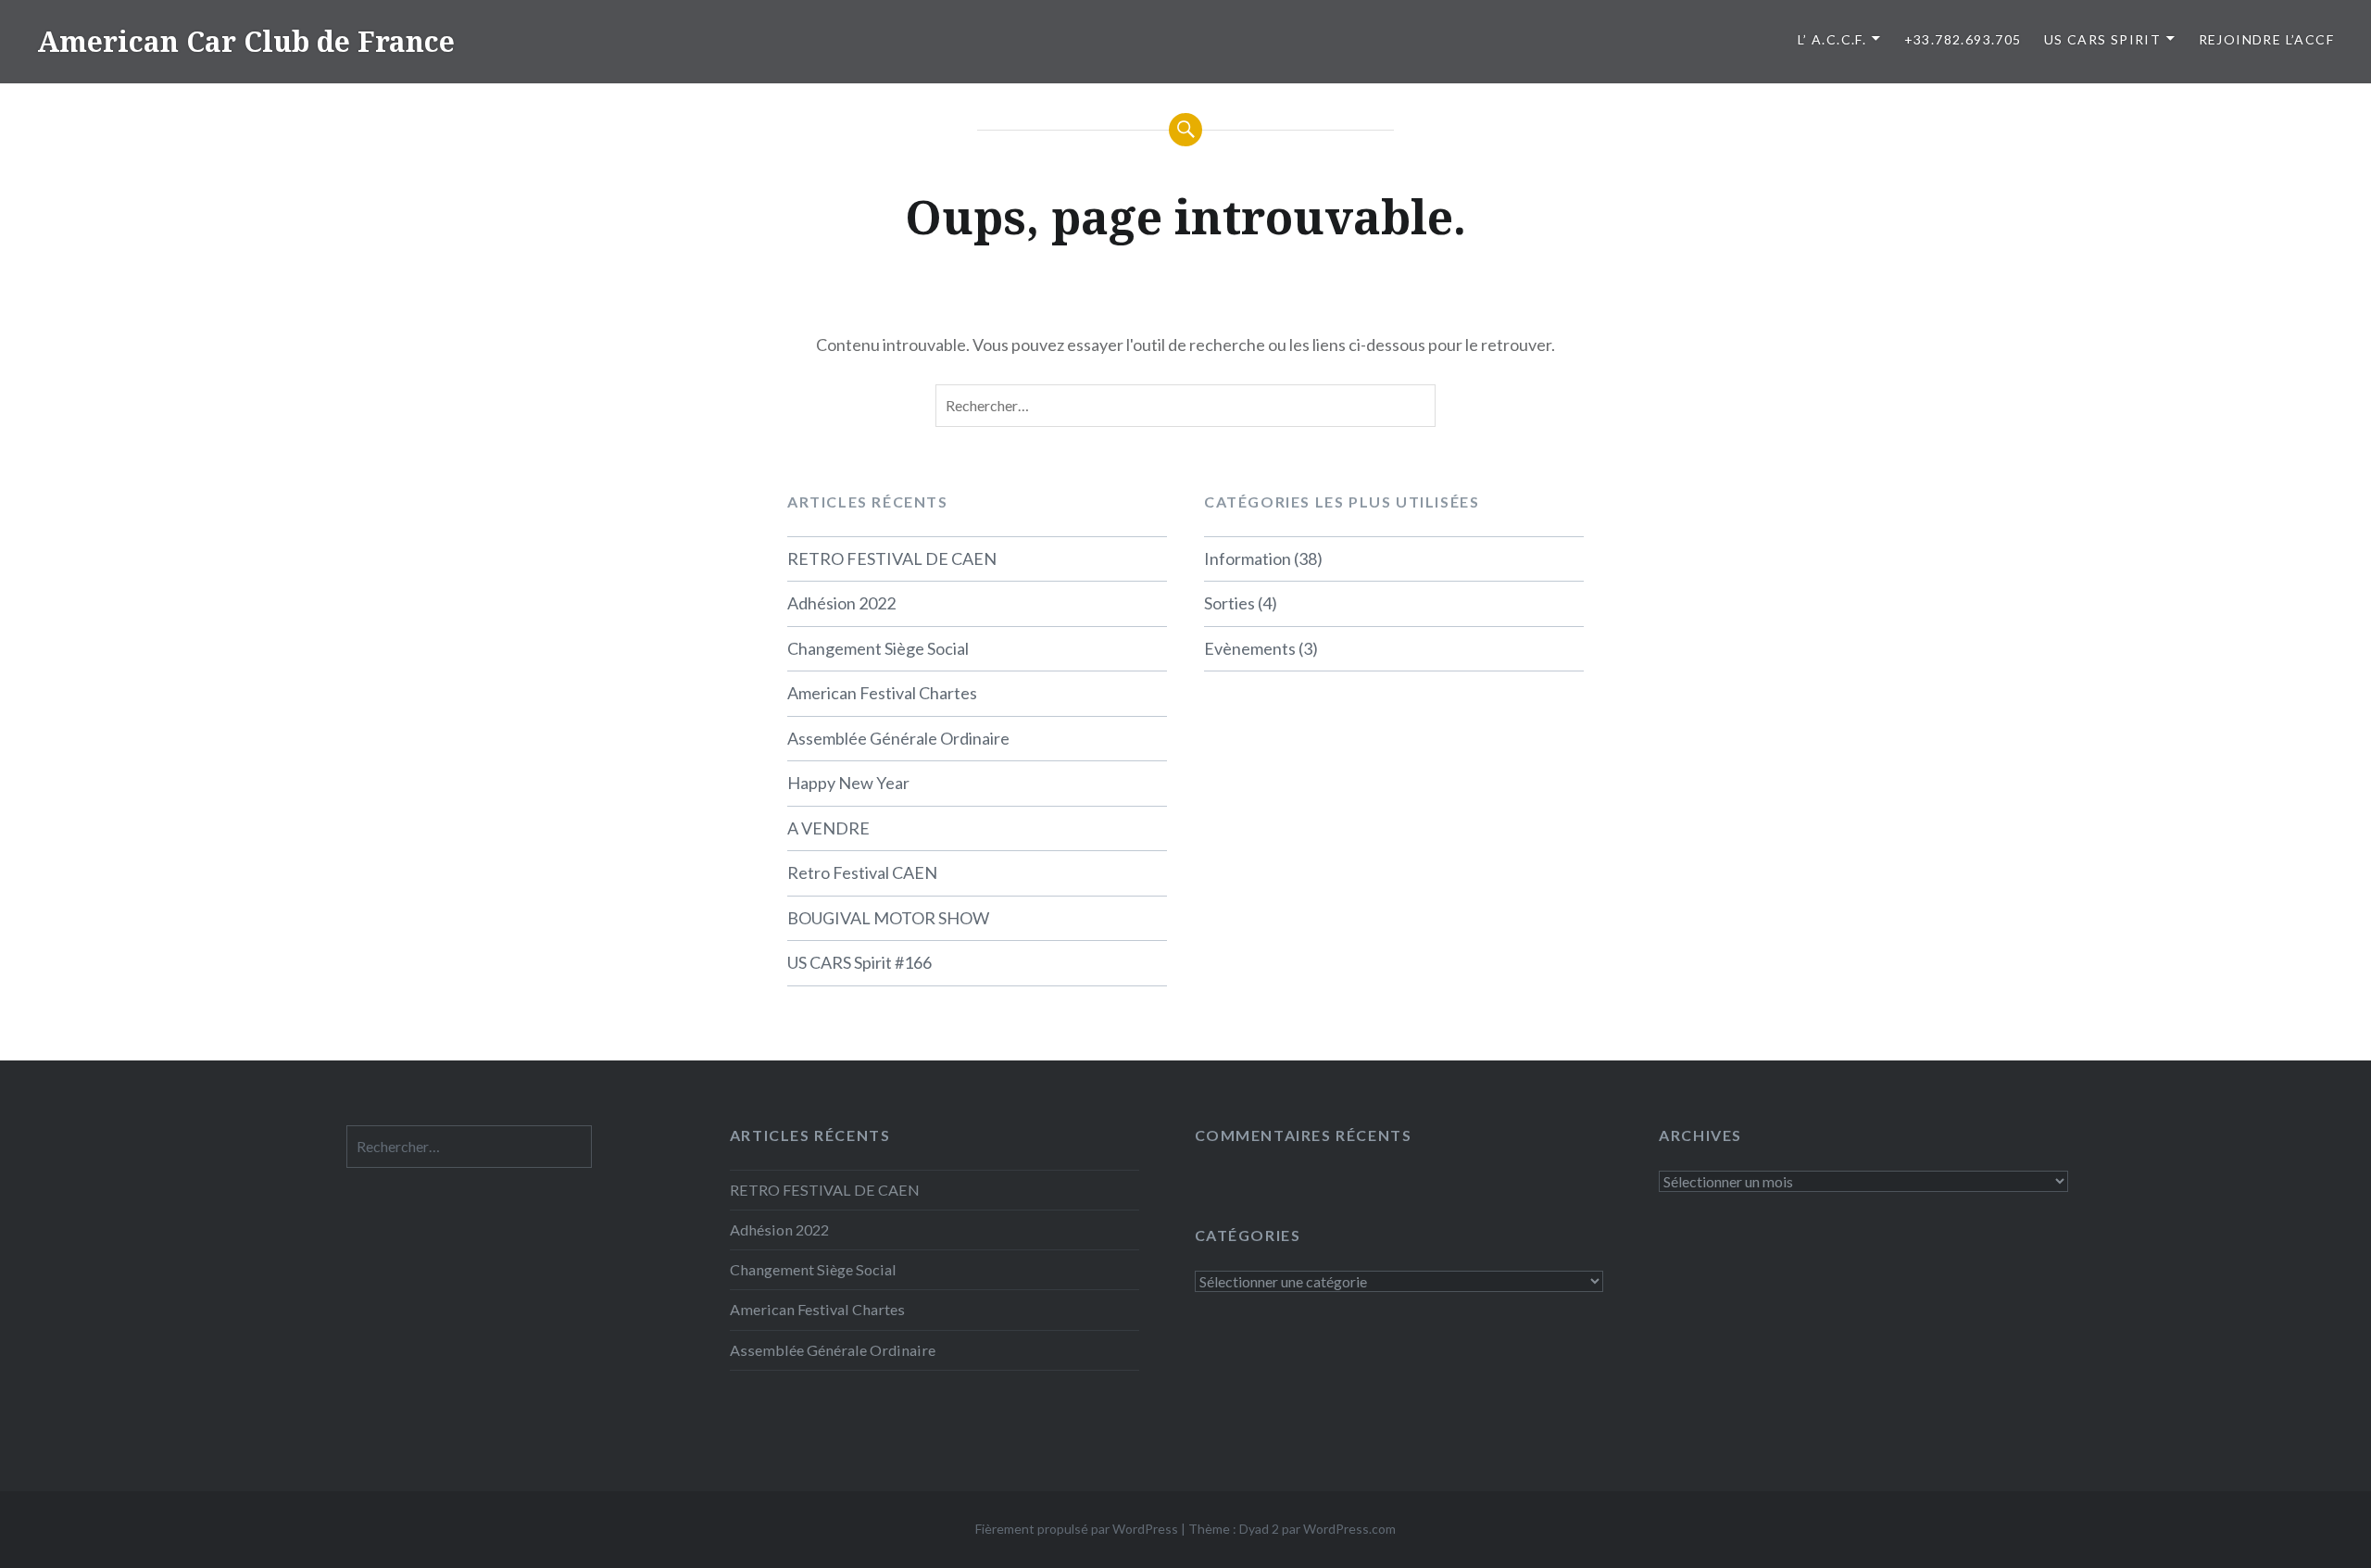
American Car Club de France (246, 41)
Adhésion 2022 (841, 603)
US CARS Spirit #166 (859, 962)
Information (1248, 558)
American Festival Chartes (882, 693)
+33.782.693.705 (1963, 39)
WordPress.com (1349, 1529)
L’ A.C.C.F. (1832, 39)
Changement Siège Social (878, 648)
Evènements (1250, 648)
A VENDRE (828, 828)
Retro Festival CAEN (862, 872)
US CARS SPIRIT (2103, 39)
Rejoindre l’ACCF (2266, 39)
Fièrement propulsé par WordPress (1077, 1529)
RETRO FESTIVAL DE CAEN (892, 558)
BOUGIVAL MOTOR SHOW (888, 918)
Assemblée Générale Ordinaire (898, 738)
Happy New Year (848, 783)
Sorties (1229, 603)
